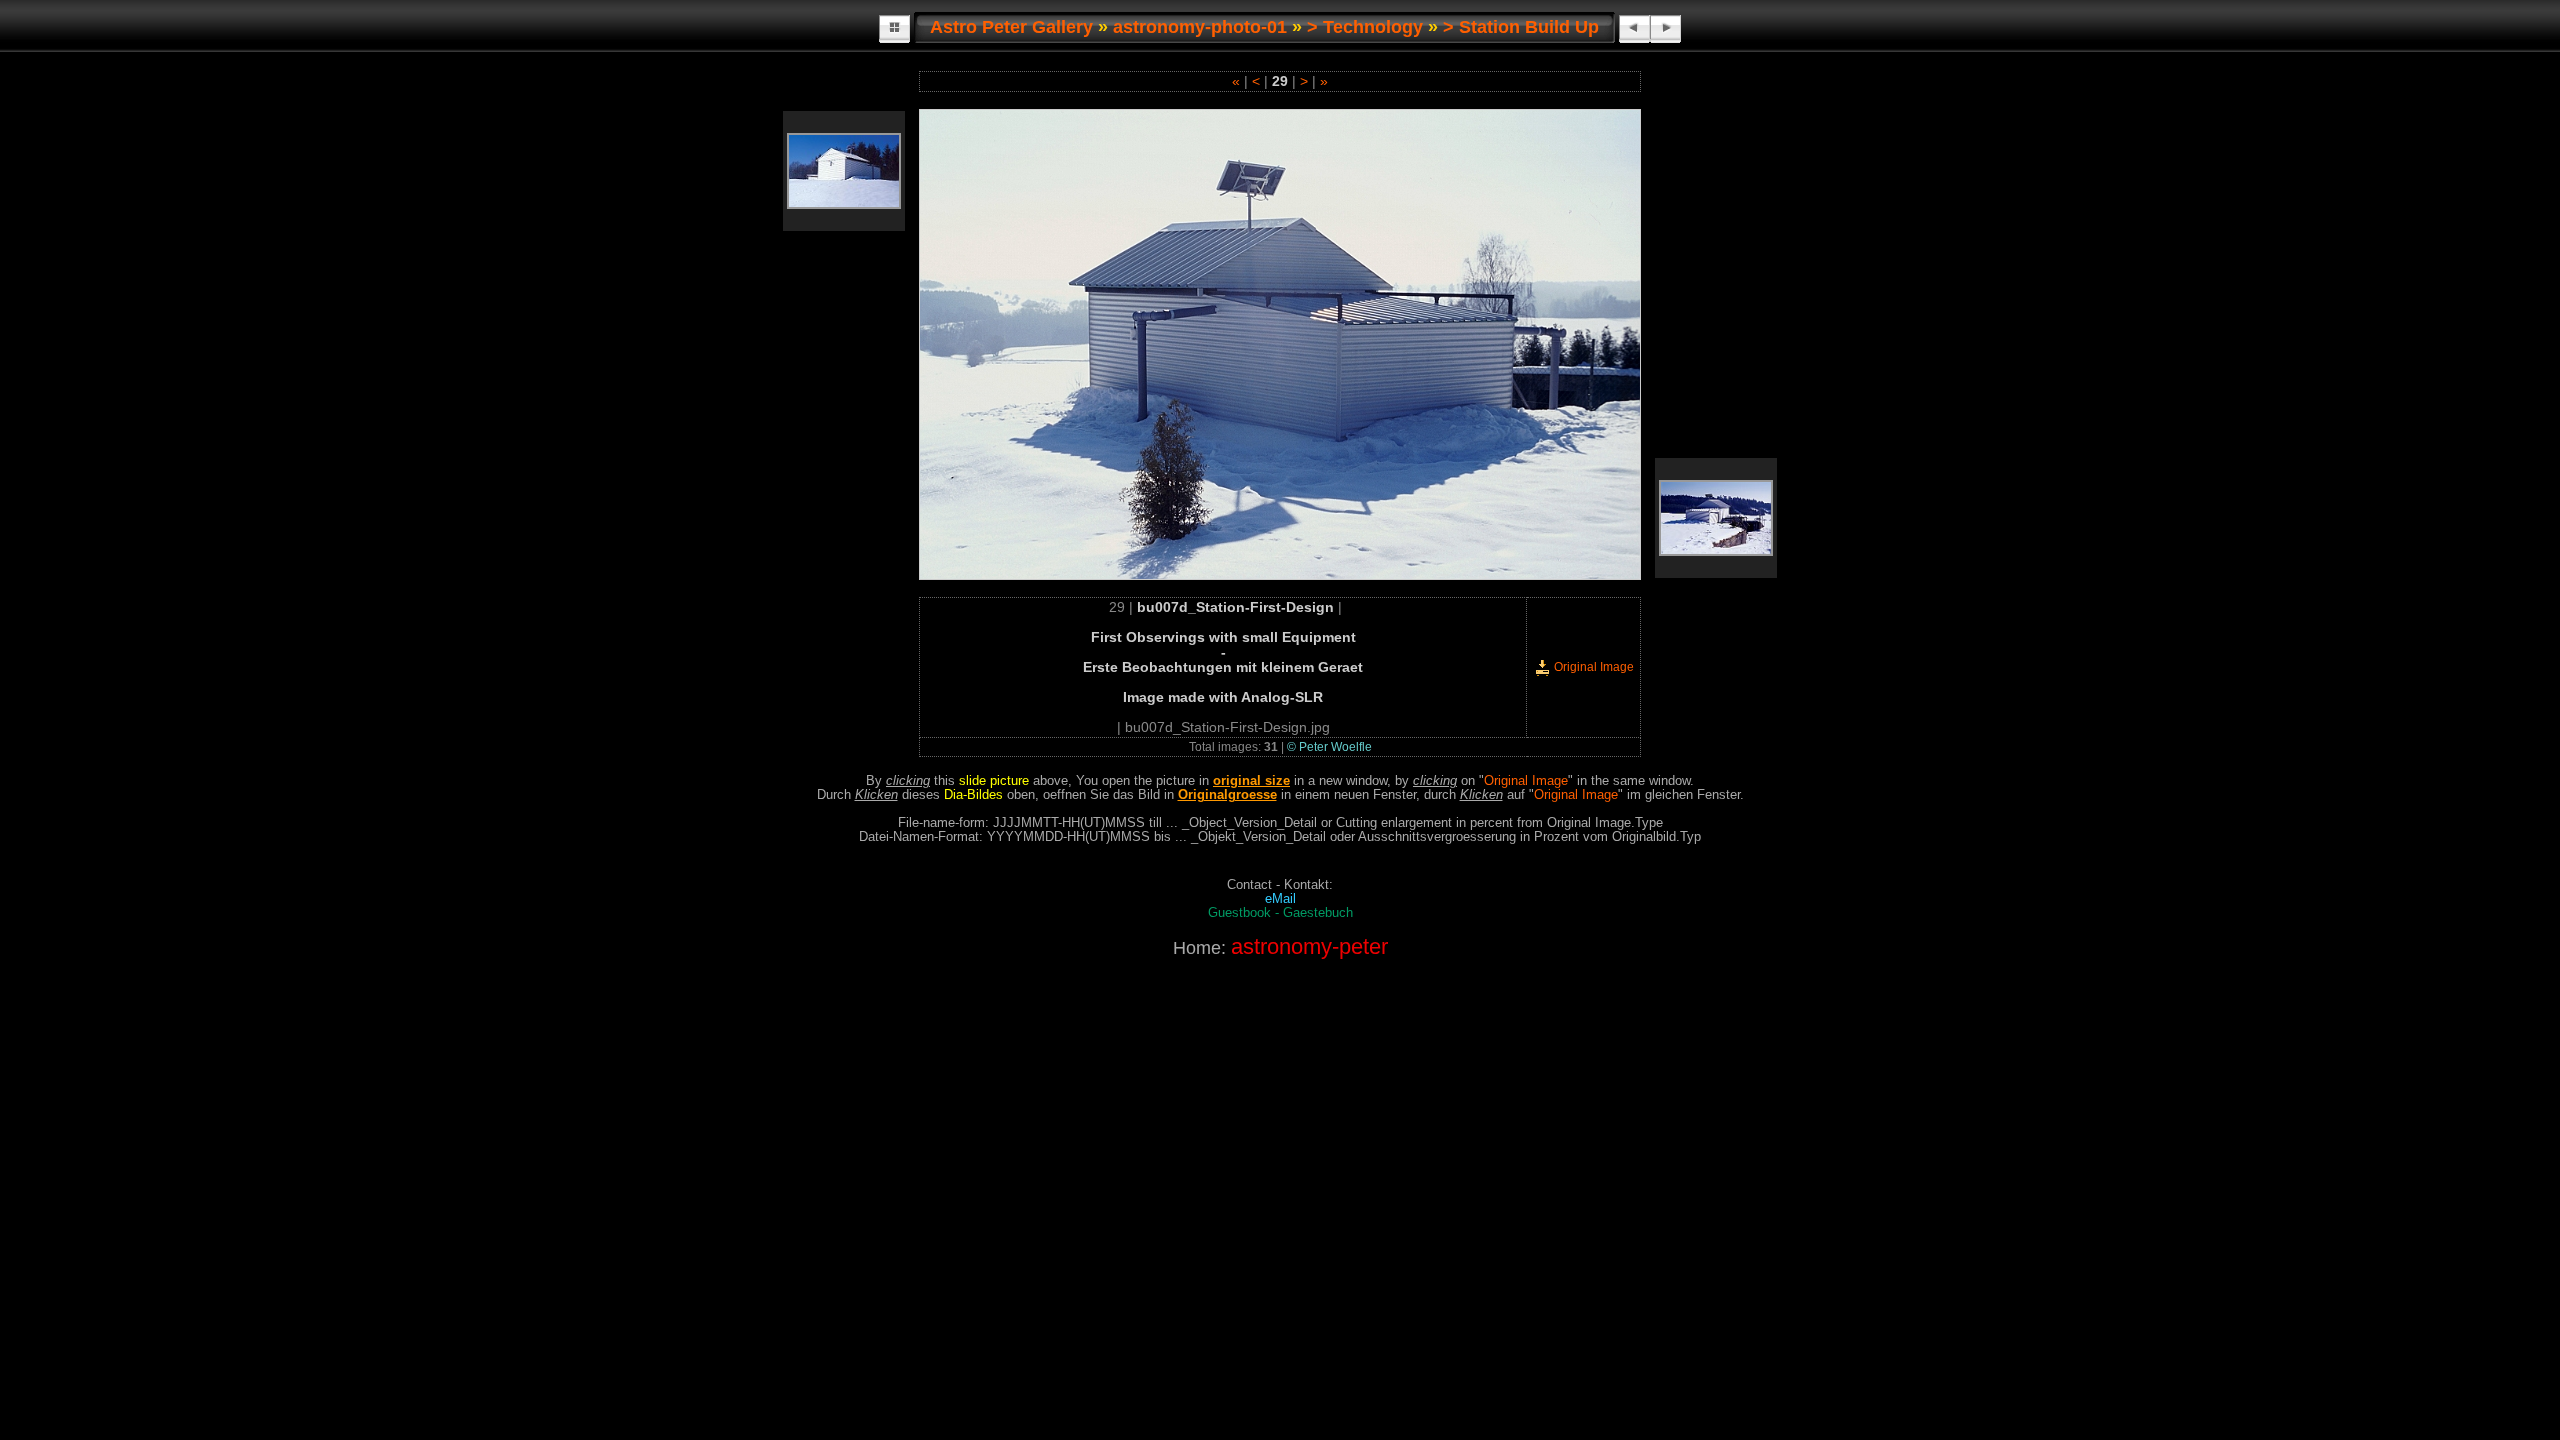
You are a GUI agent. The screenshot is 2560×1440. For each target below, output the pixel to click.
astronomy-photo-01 (1200, 27)
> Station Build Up (1521, 27)
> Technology (1365, 27)
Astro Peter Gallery (1011, 27)
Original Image (1592, 667)
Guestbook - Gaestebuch (1280, 913)
